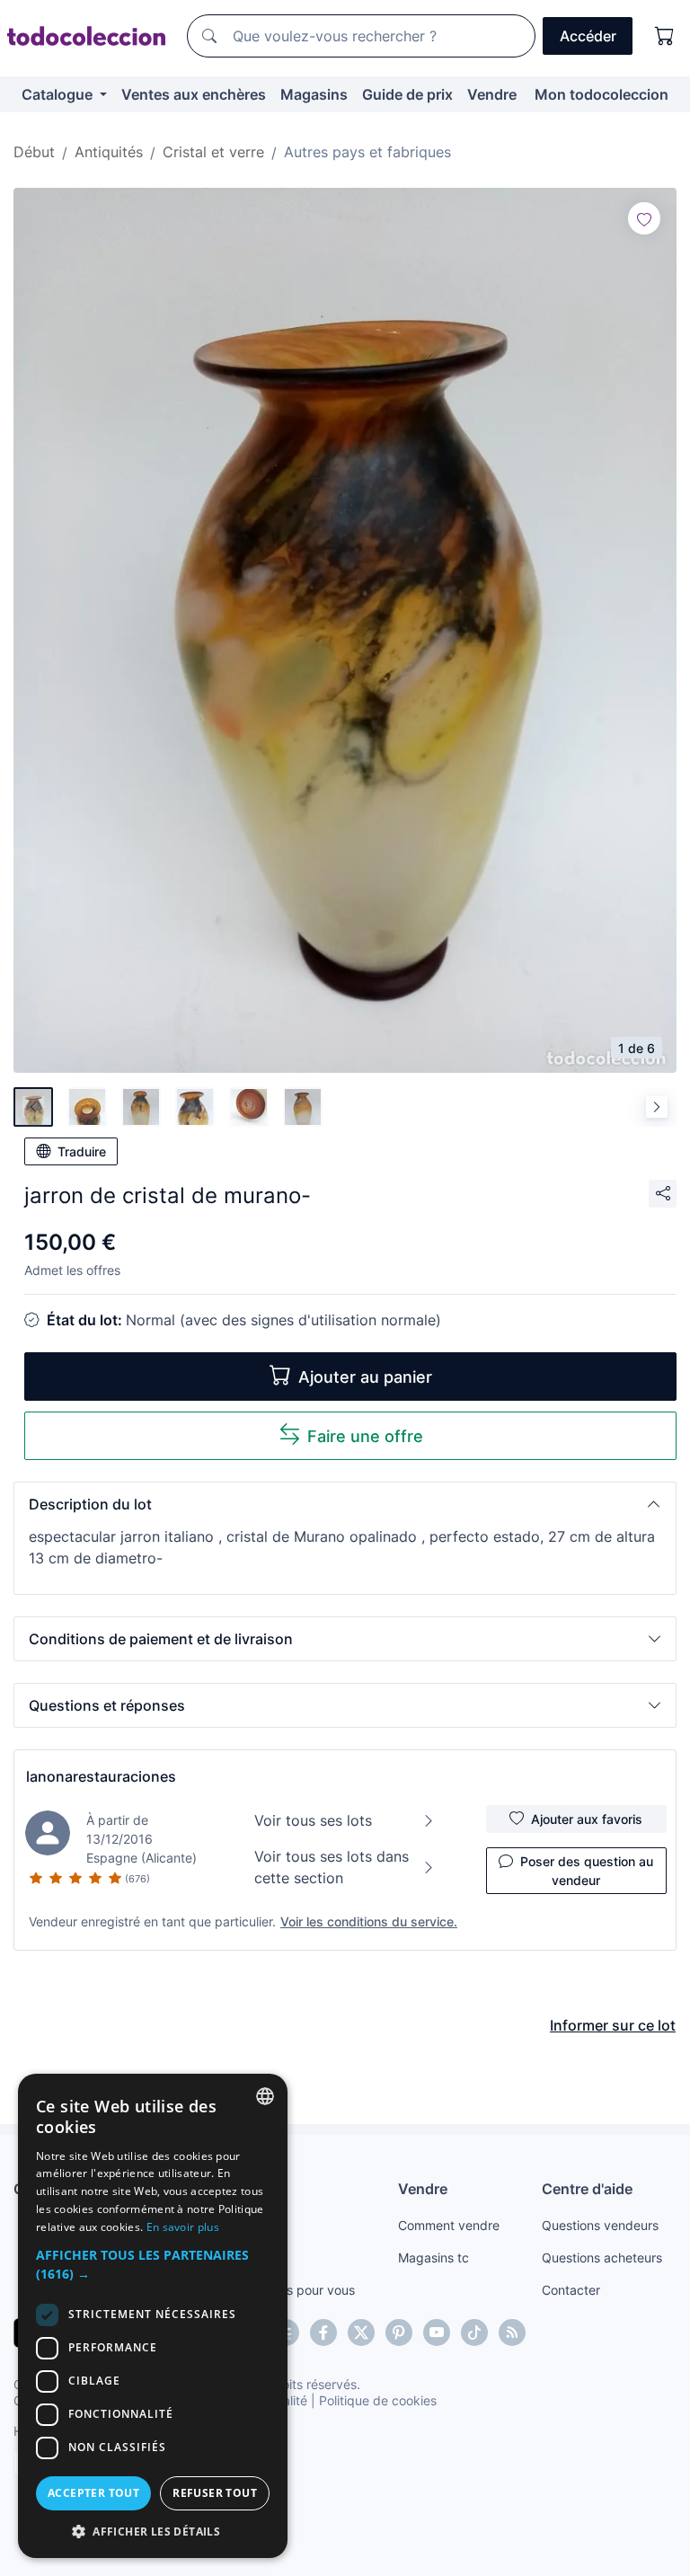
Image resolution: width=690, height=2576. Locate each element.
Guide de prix (407, 94)
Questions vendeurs (600, 2225)
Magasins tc (433, 2257)
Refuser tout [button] (215, 2493)
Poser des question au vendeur (587, 1871)
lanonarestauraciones (101, 1776)
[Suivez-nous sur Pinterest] (399, 2333)
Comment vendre (449, 2225)
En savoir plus (183, 2227)
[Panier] (665, 36)
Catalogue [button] (59, 94)
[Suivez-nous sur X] (361, 2333)
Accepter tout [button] (93, 2493)
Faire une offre (365, 1436)
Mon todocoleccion (602, 94)
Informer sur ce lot (613, 2025)
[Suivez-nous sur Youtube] (437, 2333)
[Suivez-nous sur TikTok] (474, 2333)
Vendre (492, 94)
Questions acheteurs (602, 2257)
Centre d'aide (587, 2189)
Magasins (314, 94)
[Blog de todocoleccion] (512, 2333)
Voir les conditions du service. (369, 1921)
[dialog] (153, 2316)
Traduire (82, 1151)
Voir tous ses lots (313, 1820)
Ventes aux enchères (194, 94)
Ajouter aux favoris (587, 1819)
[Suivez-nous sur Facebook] (323, 2333)
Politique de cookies (378, 2400)
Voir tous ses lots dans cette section (332, 1867)
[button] (345, 1504)
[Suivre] (644, 218)
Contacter (571, 2290)
